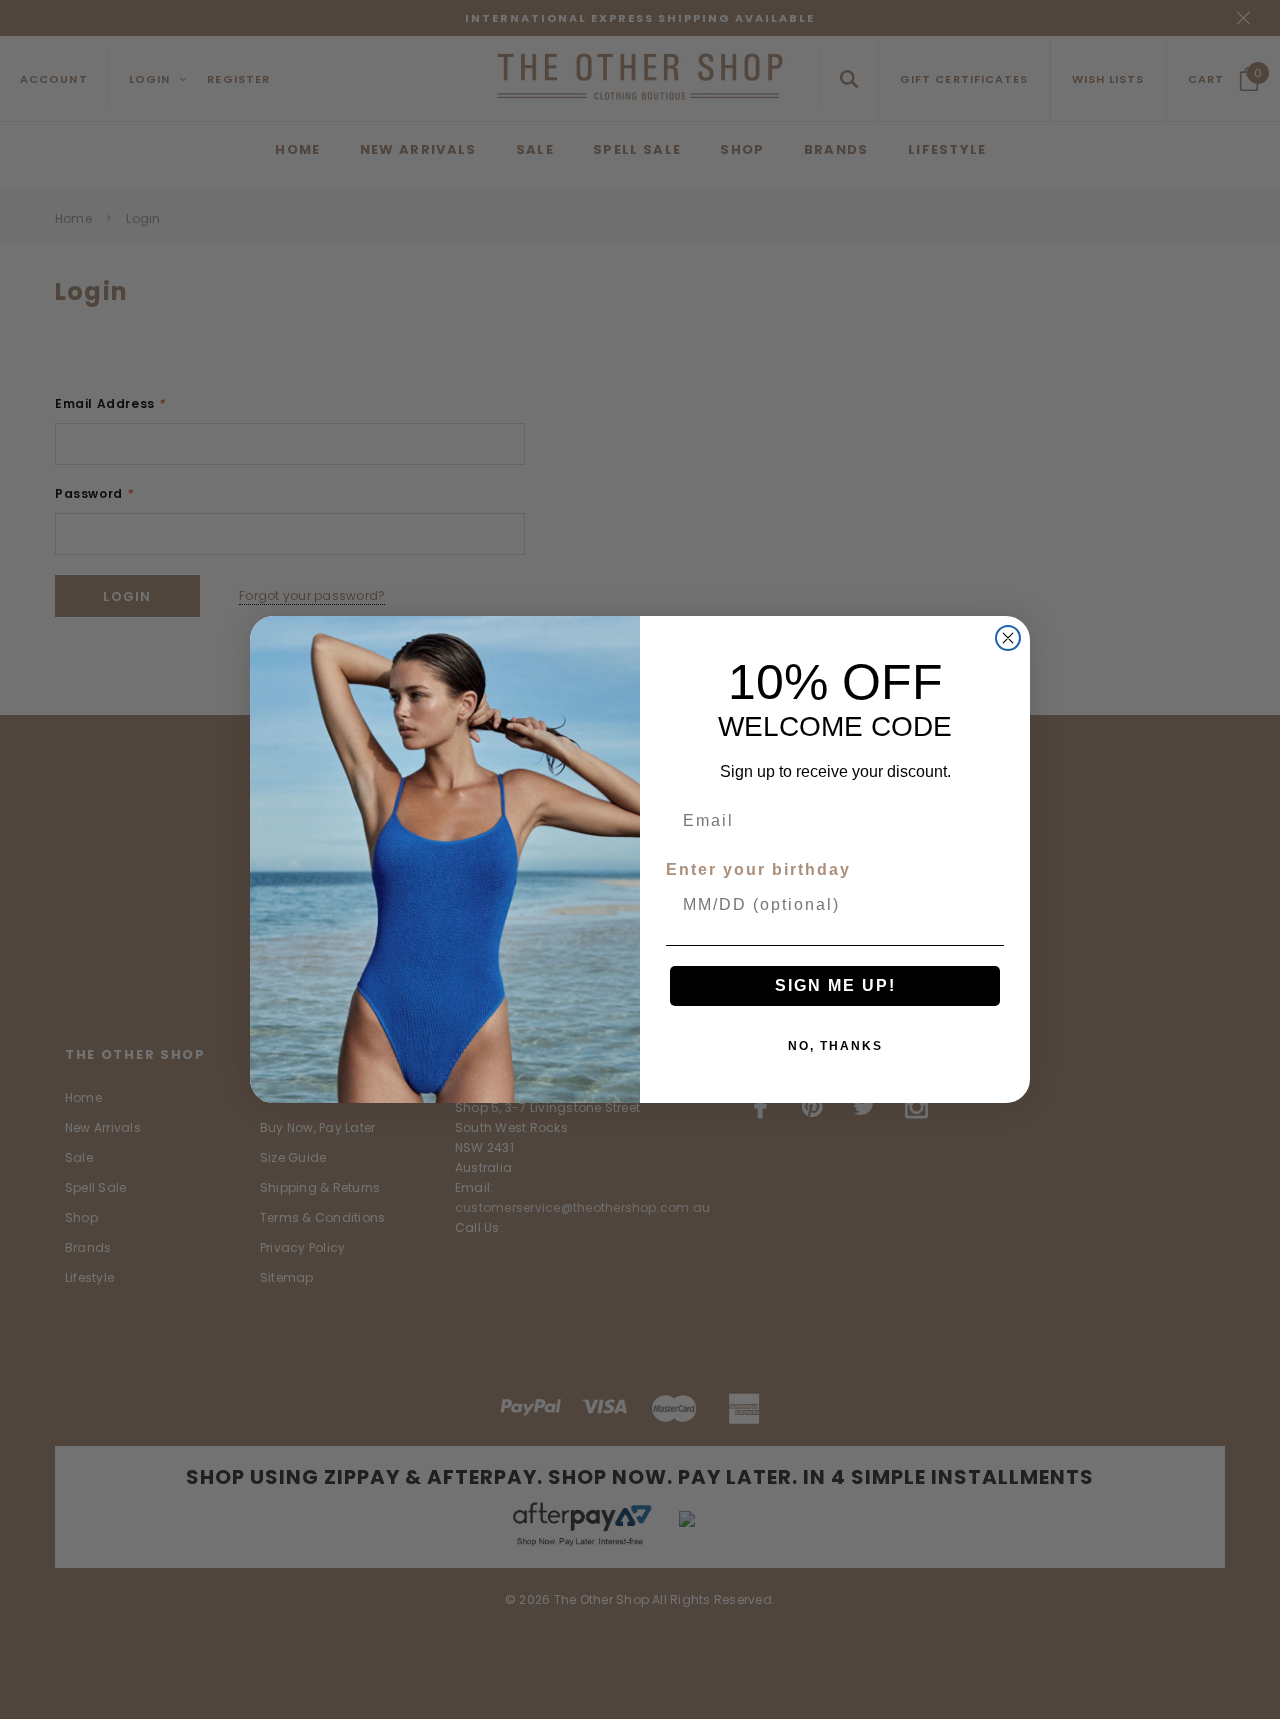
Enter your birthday (758, 869)
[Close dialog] (1008, 638)
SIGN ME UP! (835, 985)
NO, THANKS (835, 1046)
